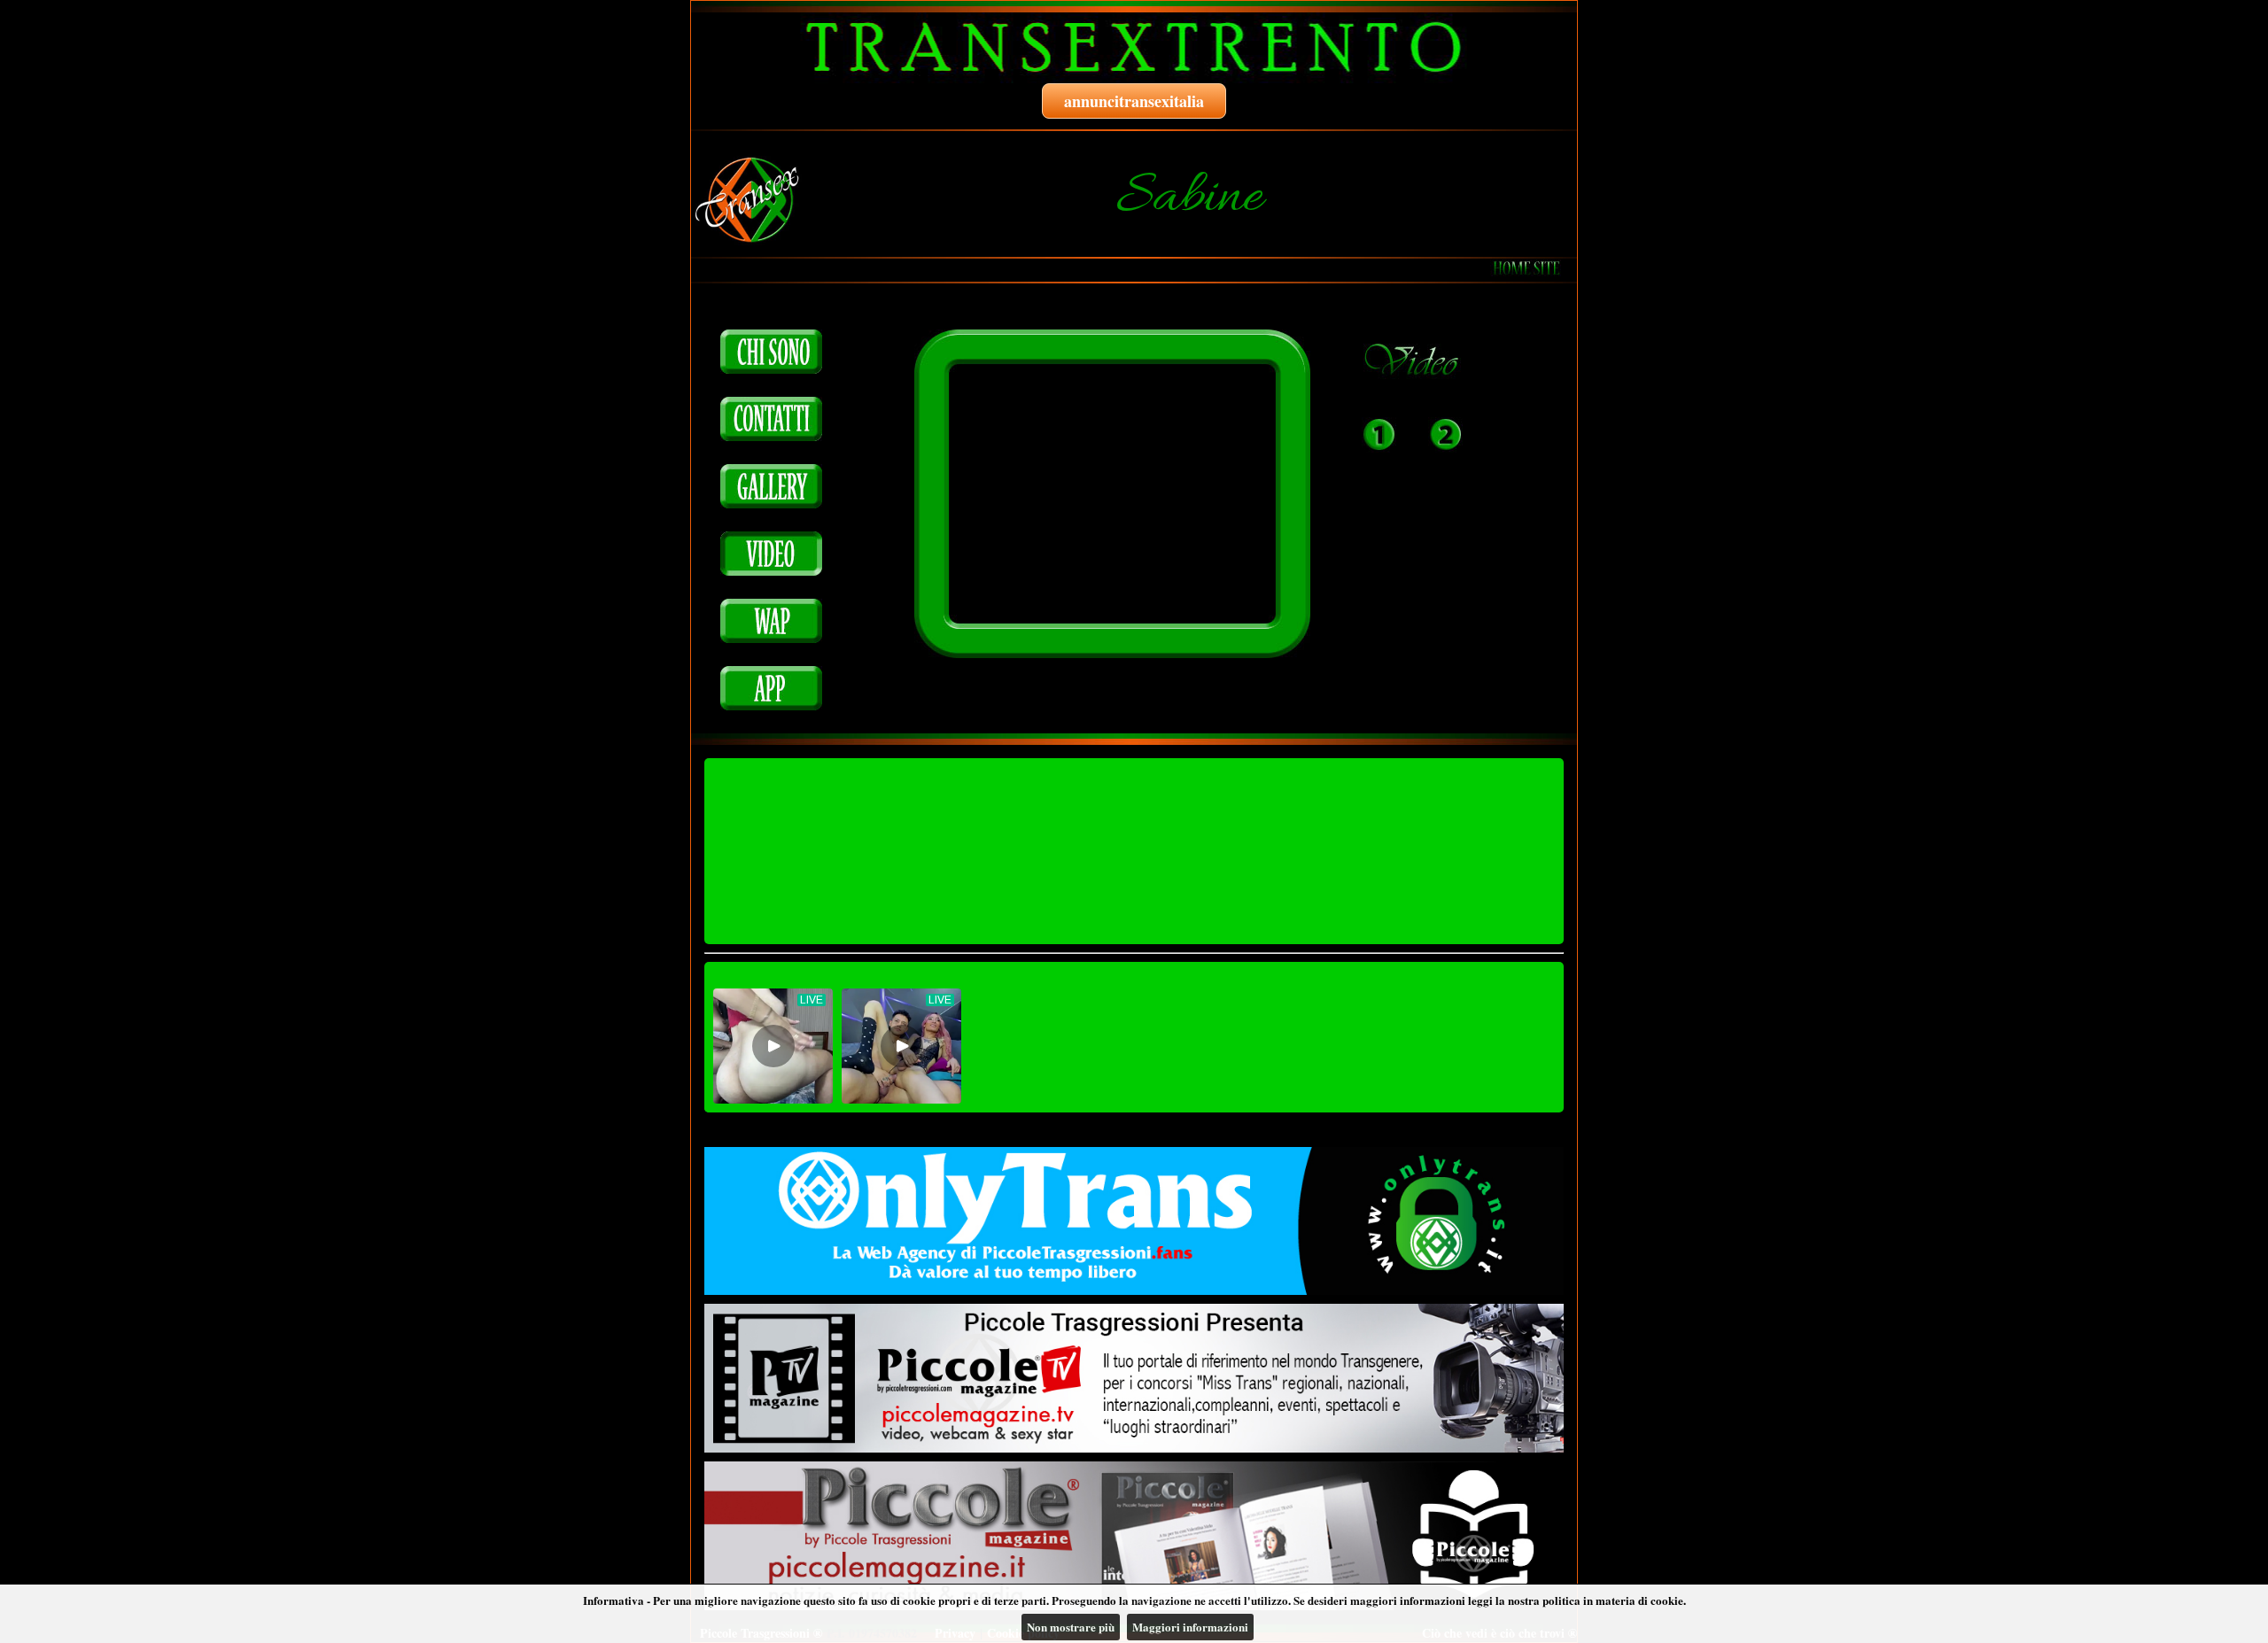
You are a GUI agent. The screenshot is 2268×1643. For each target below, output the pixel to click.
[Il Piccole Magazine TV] (1134, 1378)
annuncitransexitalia (1134, 101)
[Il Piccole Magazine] (1134, 1536)
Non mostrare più (1071, 1627)
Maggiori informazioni (1190, 1627)
